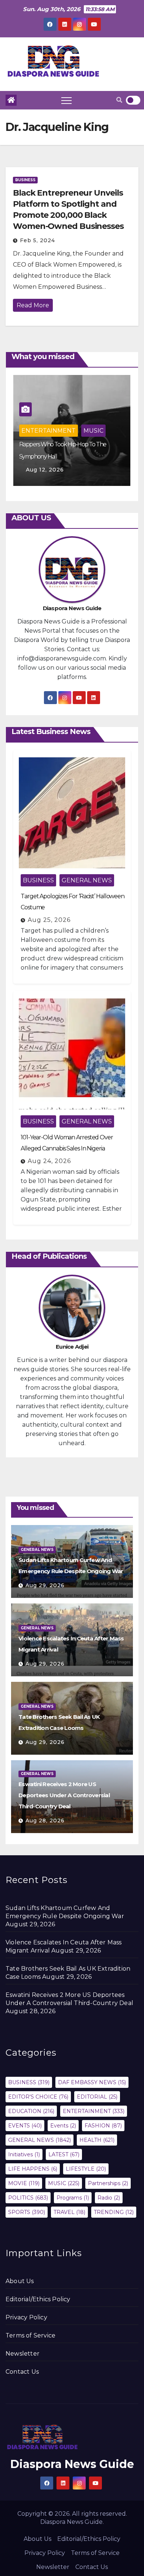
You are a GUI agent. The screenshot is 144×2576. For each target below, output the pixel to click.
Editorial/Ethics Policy (38, 2299)
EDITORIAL (97, 2097)
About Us (20, 2281)
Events (63, 2126)
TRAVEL (69, 2212)
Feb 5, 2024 (37, 240)
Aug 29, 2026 (45, 1585)
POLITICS (28, 2198)
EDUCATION (31, 2111)
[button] (119, 100)
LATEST (64, 2154)
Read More (33, 305)
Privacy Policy (26, 2317)
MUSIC (93, 431)
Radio (109, 2198)
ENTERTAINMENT (49, 431)
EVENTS (25, 2126)
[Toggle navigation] (66, 100)
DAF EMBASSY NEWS (92, 2082)
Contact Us (22, 2372)
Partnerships (108, 2183)
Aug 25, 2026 (49, 920)
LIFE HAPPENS (33, 2169)
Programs (73, 2198)
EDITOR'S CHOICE (38, 2097)
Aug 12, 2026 (45, 470)
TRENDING (114, 2212)
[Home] (11, 100)
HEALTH (97, 2140)
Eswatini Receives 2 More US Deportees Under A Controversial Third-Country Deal (64, 1795)
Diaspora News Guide (72, 2464)
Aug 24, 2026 (49, 1161)
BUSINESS (25, 180)
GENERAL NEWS (87, 880)
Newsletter (23, 2354)
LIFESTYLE (86, 2169)
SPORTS (27, 2212)
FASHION (103, 2126)
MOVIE (24, 2183)
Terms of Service (30, 2335)
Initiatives (24, 2154)
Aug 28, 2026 (45, 1821)
